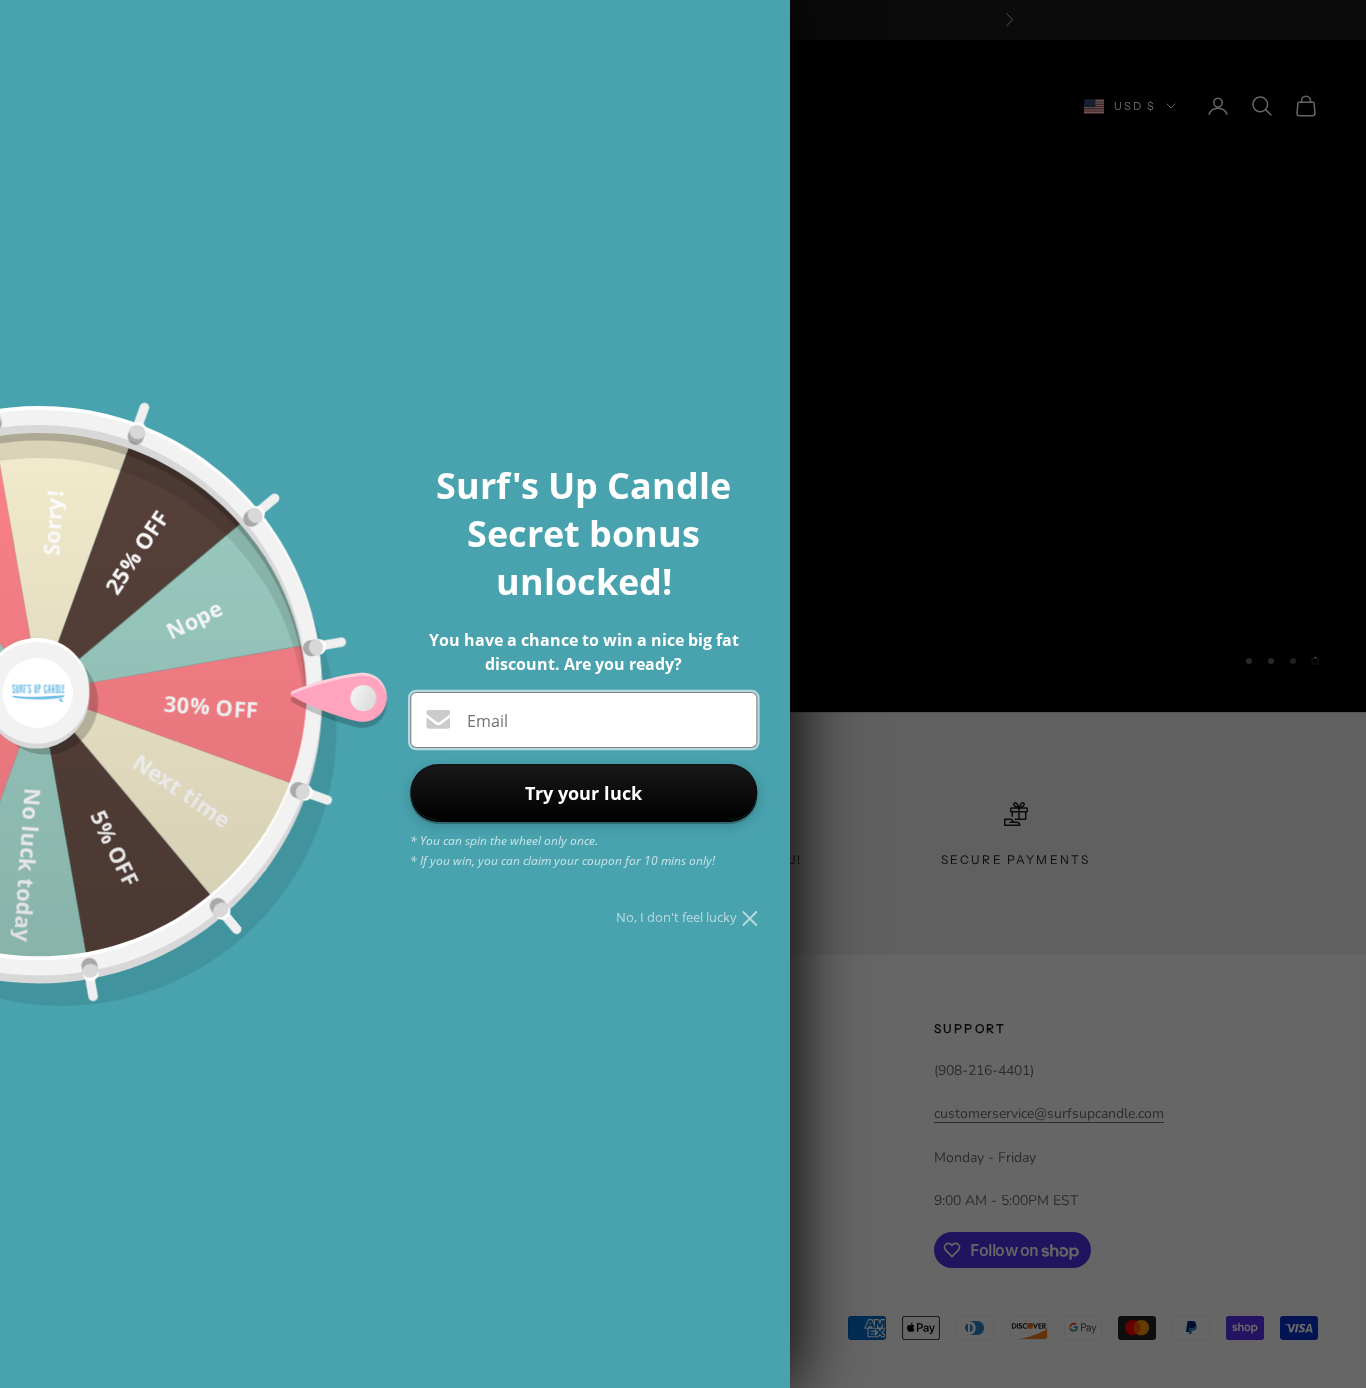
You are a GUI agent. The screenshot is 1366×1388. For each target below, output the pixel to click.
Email (487, 721)
